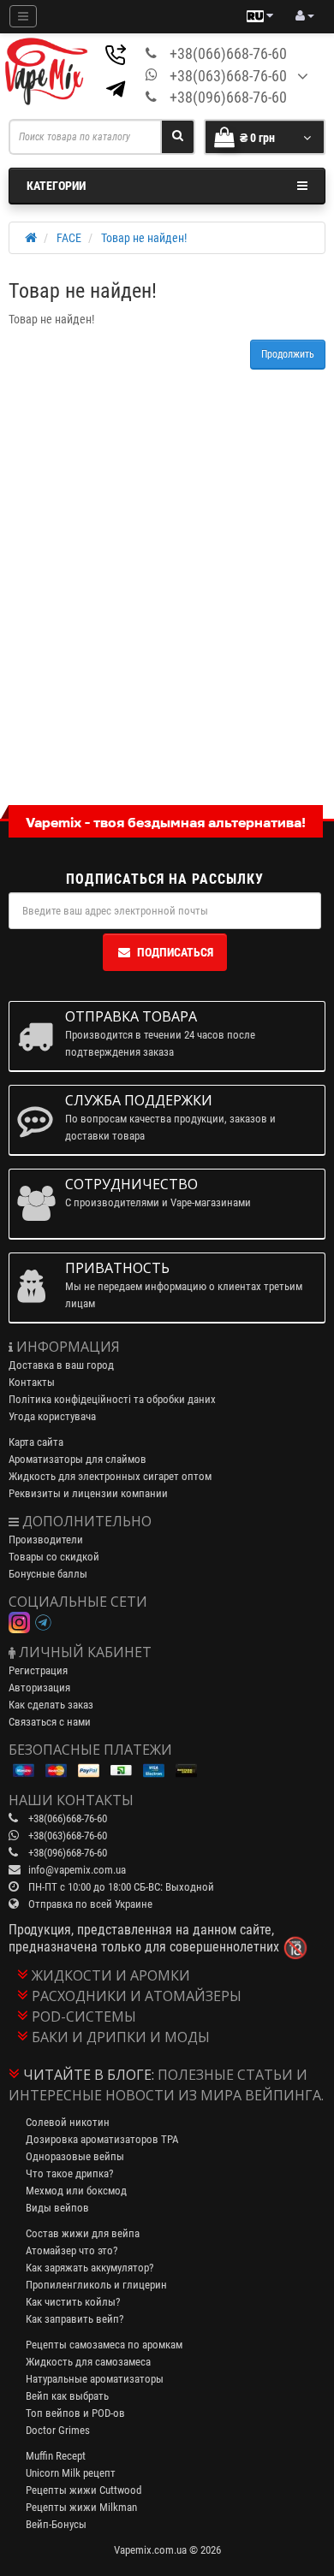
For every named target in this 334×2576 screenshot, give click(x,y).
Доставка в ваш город (61, 1365)
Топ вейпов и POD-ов (75, 2413)
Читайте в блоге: (89, 2075)
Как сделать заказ (51, 1705)
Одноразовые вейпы (75, 2156)
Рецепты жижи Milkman (81, 2507)
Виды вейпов (57, 2208)
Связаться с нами (50, 1722)
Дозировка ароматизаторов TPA (102, 2139)
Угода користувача (52, 1416)
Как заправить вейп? (75, 2319)
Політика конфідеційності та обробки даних (112, 1399)
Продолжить (288, 354)
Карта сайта (36, 1442)
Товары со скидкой (54, 1557)
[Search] (178, 137)
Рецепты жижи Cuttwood (83, 2490)
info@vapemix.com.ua (77, 1870)
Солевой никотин (68, 2122)
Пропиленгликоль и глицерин (96, 2285)
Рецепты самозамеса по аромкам (104, 2345)
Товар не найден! (144, 238)
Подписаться (175, 952)
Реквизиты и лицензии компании (88, 1493)
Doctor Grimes (58, 2430)
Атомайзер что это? (72, 2250)
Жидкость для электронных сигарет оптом (110, 1476)
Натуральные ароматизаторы (95, 2379)
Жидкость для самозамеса (88, 2362)
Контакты (32, 1382)
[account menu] (305, 16)
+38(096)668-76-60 (228, 97)
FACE (69, 238)
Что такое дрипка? (69, 2173)
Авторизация (39, 1688)
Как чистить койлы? (73, 2302)
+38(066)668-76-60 (228, 53)
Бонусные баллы (48, 1574)
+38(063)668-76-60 (228, 76)
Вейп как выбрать (67, 2396)
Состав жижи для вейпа (83, 2233)
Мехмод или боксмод (76, 2191)
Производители (46, 1540)
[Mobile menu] (23, 16)
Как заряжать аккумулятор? (89, 2268)
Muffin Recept (56, 2456)
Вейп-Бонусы (56, 2524)
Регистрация (38, 1670)
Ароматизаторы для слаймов (78, 1459)
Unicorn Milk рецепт (71, 2473)
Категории (56, 186)
